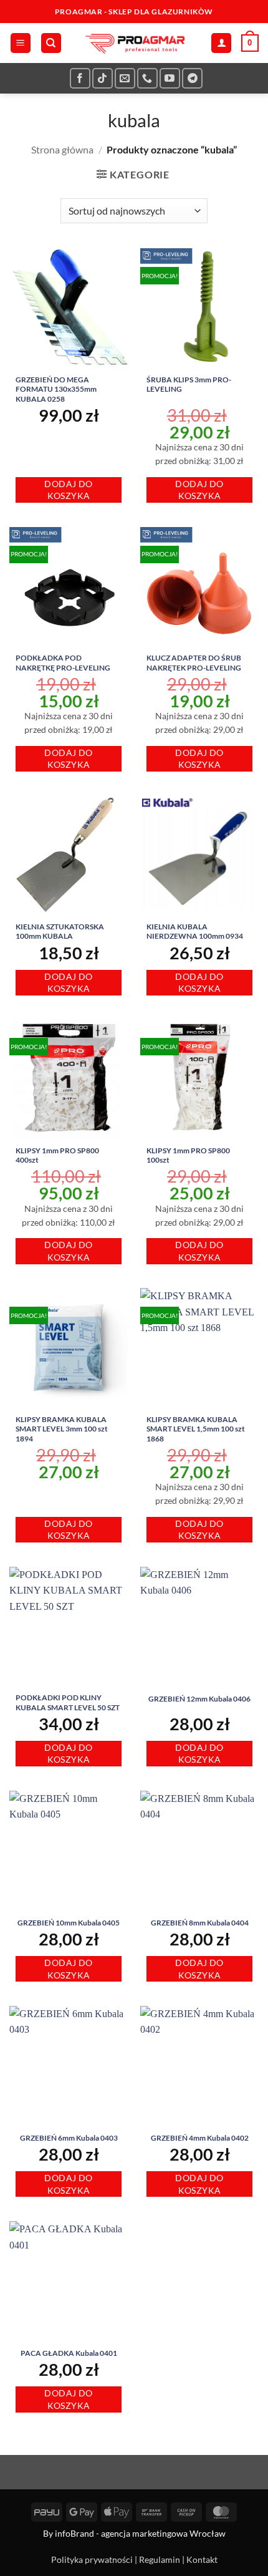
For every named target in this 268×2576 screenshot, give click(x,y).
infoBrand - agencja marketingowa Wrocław (140, 2533)
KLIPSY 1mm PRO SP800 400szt (57, 1155)
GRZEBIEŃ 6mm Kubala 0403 (69, 2138)
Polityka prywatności (92, 2559)
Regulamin (160, 2559)
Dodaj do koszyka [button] (68, 490)
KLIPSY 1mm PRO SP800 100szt (188, 1155)
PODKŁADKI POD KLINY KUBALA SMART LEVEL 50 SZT (68, 1702)
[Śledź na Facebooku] (80, 78)
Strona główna (62, 149)
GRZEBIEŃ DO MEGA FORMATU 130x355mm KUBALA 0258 (56, 389)
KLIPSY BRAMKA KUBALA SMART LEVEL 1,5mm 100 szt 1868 (196, 1429)
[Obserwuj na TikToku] (103, 78)
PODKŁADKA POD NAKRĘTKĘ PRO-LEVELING (63, 663)
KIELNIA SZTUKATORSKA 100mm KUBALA (60, 932)
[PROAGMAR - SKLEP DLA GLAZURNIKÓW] (134, 43)
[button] (21, 43)
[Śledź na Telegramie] (192, 78)
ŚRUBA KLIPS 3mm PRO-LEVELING (189, 385)
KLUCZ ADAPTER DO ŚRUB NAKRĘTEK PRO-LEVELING (194, 663)
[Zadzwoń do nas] (147, 78)
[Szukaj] (51, 43)
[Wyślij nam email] (125, 78)
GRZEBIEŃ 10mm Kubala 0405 (69, 1923)
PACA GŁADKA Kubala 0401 (69, 2353)
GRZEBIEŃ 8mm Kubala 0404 (200, 1923)
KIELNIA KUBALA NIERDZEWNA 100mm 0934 (195, 932)
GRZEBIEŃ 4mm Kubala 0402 (200, 2138)
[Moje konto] (221, 43)
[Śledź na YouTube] (170, 78)
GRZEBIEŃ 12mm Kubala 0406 (199, 1699)
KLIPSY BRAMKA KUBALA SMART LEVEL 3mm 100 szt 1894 (62, 1429)
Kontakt (202, 2559)
